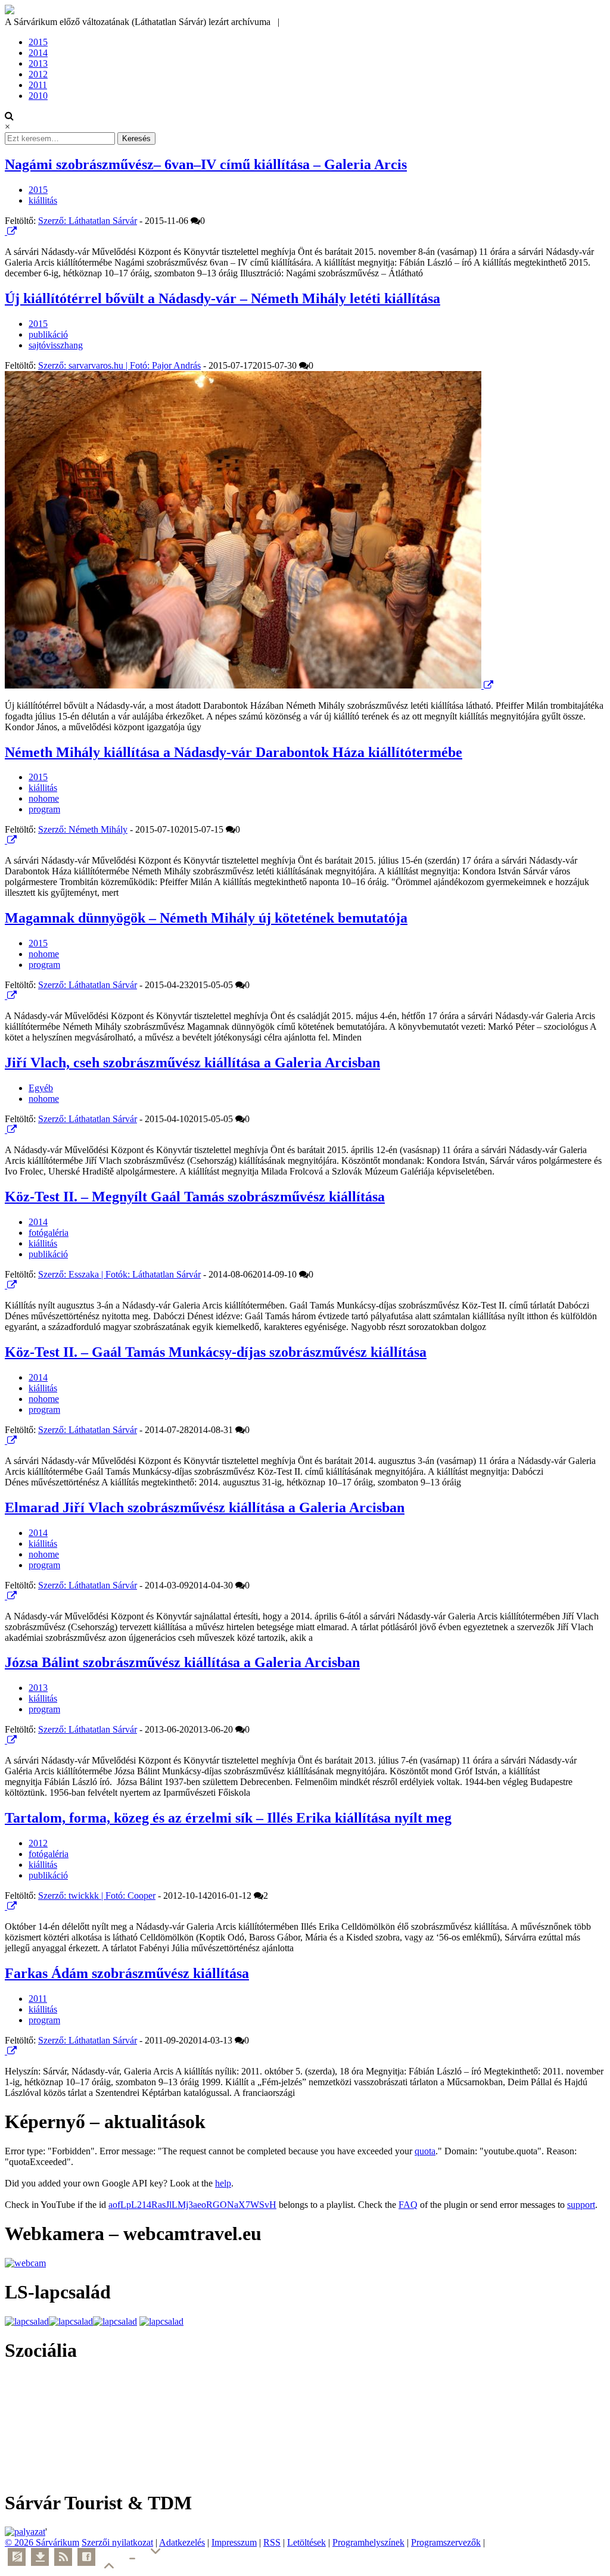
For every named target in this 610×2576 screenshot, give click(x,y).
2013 (38, 63)
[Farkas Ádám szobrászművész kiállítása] (6, 2051)
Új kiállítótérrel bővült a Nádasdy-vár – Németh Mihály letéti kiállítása (222, 298)
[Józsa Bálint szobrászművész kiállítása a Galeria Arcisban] (6, 1740)
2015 (38, 42)
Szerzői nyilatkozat (117, 2542)
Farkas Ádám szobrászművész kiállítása (127, 1973)
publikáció (48, 334)
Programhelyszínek (368, 2542)
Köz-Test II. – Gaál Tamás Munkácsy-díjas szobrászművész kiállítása (216, 1352)
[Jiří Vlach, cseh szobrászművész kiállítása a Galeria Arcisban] (6, 1130)
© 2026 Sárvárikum (42, 2542)
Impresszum (234, 2542)
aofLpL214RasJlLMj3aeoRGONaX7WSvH (192, 2205)
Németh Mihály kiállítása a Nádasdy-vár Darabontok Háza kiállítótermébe (234, 752)
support (581, 2205)
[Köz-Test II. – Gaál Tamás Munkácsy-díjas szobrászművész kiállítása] (6, 1440)
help (223, 2183)
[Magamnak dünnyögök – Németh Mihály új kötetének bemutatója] (6, 996)
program (44, 809)
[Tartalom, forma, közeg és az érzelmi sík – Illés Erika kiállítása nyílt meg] (6, 1906)
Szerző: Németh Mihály (83, 829)
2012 (38, 74)
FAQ (408, 2205)
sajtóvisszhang (56, 345)
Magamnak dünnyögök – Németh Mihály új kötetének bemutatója (206, 918)
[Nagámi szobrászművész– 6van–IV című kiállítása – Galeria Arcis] (6, 231)
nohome (44, 798)
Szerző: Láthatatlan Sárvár (88, 221)
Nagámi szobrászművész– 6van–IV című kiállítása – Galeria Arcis (206, 164)
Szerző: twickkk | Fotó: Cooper (97, 1896)
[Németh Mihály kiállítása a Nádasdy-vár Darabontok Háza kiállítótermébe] (6, 840)
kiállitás (43, 200)
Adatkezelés (182, 2542)
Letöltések (306, 2542)
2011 (38, 85)
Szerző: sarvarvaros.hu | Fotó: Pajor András (119, 365)
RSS (272, 2542)
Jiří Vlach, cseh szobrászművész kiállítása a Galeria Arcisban (192, 1063)
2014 (38, 53)
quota (425, 2151)
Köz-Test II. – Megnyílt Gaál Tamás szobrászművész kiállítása (195, 1197)
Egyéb (41, 1088)
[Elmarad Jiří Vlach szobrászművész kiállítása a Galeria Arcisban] (6, 1596)
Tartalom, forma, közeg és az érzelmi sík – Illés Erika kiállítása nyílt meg (228, 1818)
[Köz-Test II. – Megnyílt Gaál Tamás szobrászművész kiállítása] (6, 1285)
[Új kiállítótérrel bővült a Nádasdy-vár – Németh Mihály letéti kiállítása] (244, 685)
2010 (38, 96)
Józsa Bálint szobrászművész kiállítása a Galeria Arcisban (182, 1662)
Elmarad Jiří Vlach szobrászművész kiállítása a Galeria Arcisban (205, 1507)
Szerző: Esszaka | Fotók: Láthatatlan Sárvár (119, 1274)
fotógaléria (49, 1233)
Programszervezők (446, 2542)
